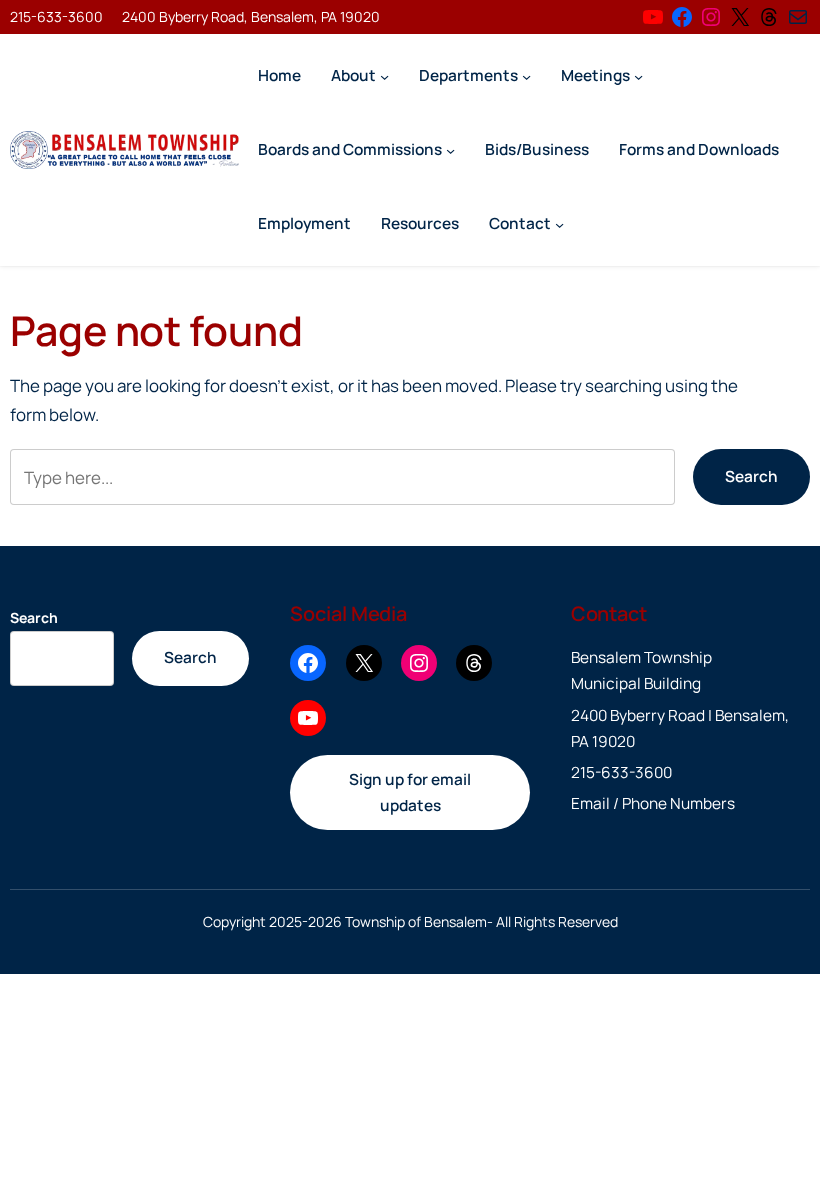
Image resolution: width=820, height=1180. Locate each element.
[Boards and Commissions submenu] (450, 149)
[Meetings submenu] (638, 75)
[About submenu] (384, 75)
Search (751, 476)
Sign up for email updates (410, 792)
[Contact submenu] (559, 223)
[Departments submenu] (526, 75)
